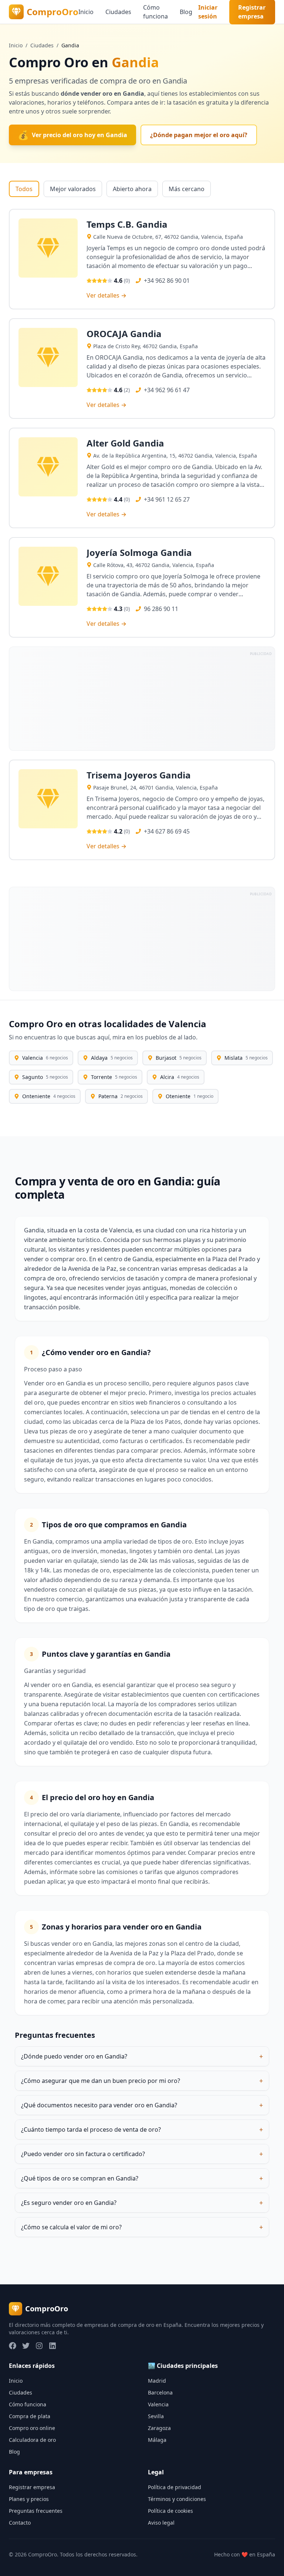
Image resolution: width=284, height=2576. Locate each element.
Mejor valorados (73, 189)
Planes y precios (29, 2499)
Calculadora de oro (32, 2440)
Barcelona (160, 2392)
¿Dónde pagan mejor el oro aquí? (199, 135)
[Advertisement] (142, 699)
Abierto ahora (132, 189)
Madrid (157, 2381)
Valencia (158, 2404)
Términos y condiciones (177, 2499)
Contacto (20, 2523)
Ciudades (118, 12)
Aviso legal (161, 2523)
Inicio (86, 12)
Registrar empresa (32, 2487)
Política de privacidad (175, 2487)
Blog (186, 12)
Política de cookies (170, 2511)
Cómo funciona (155, 12)
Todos (24, 189)
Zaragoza (159, 2428)
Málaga (157, 2440)
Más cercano (187, 189)
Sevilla (156, 2416)
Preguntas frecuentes (36, 2511)
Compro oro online (32, 2428)
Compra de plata (30, 2416)
